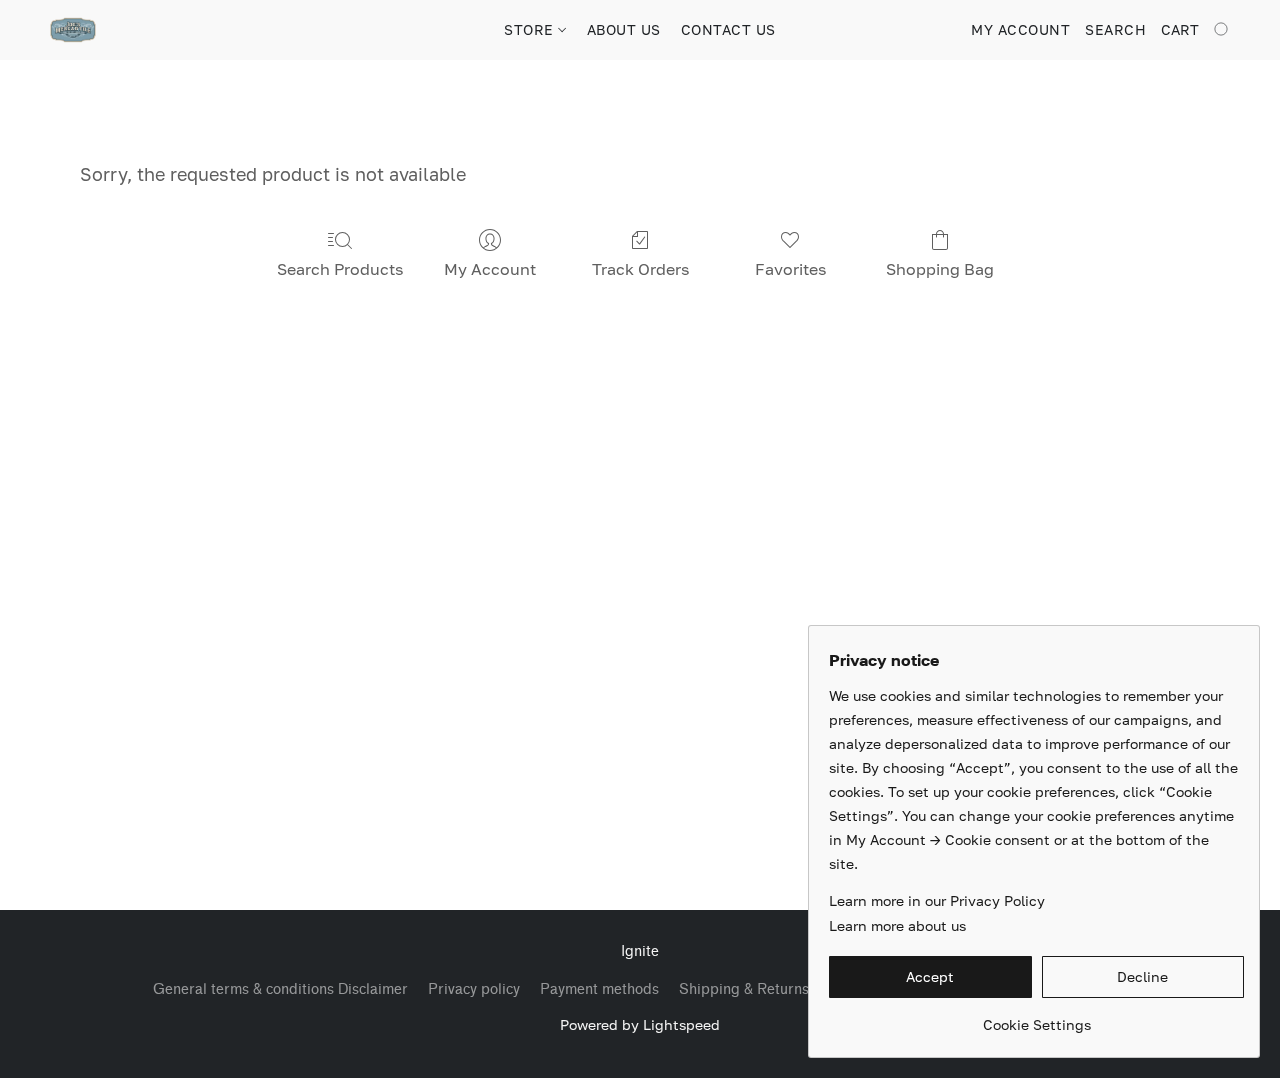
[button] (73, 30)
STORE (531, 29)
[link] (1036, 1017)
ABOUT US (624, 29)
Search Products (340, 269)
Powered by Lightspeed (640, 1024)
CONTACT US (728, 29)
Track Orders (640, 269)
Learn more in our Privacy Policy (937, 900)
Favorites (790, 269)
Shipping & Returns (744, 989)
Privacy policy (474, 989)
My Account (490, 269)
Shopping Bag (940, 269)
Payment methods (599, 989)
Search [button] (1115, 29)
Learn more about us (897, 925)
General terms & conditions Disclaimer (280, 989)
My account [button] (1020, 29)
